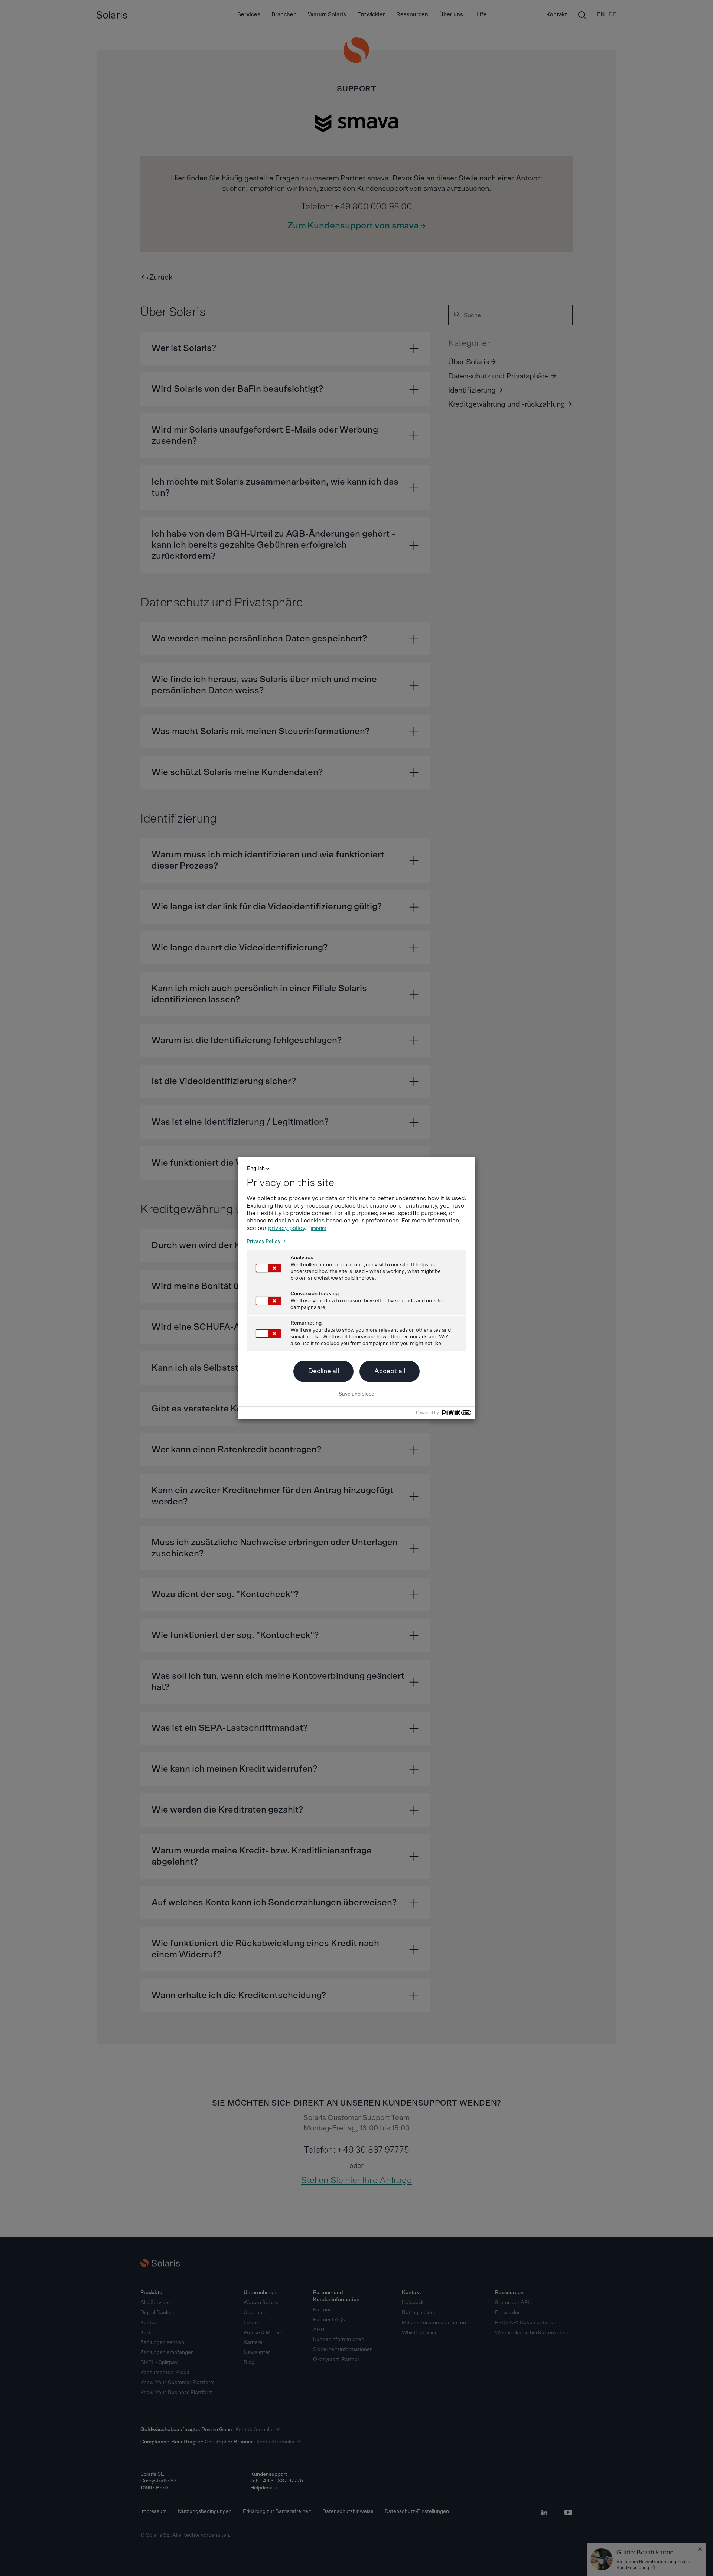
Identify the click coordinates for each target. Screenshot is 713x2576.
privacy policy (286, 1228)
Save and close (356, 1394)
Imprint (319, 1229)
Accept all (390, 1371)
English (256, 1169)
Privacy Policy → (266, 1241)
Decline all (324, 1371)
